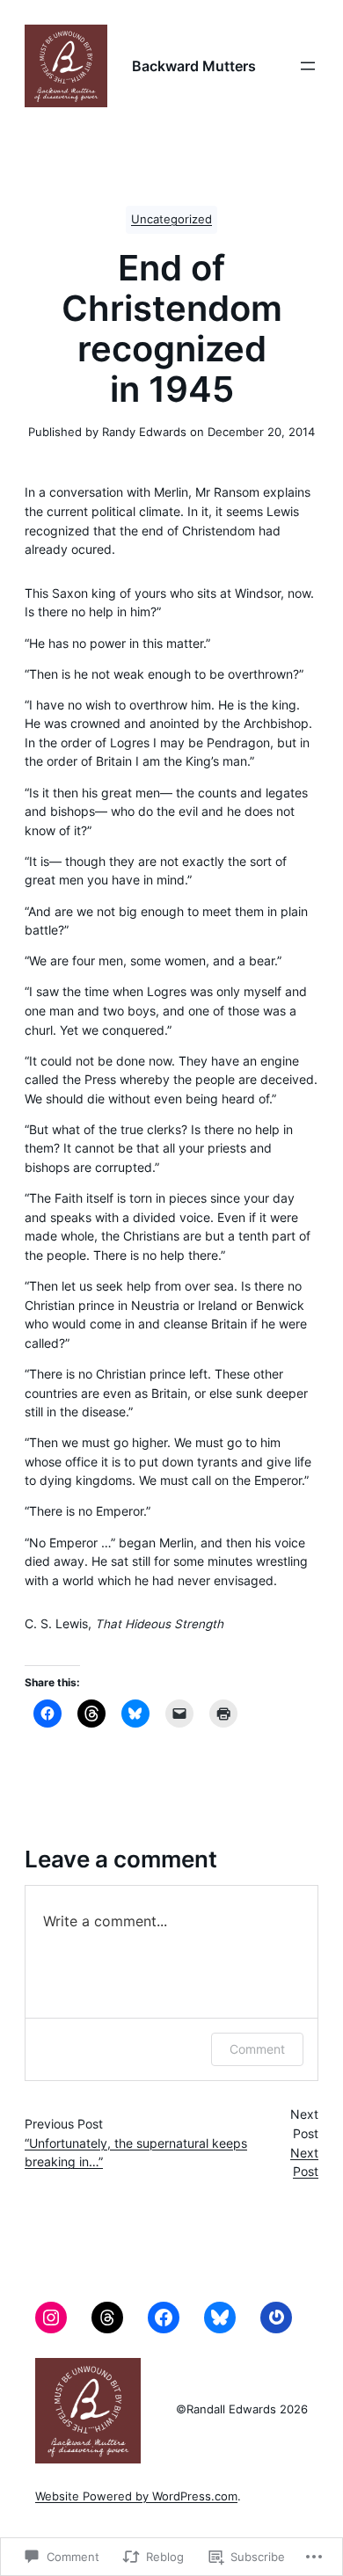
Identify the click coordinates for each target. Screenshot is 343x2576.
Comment (257, 2049)
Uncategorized (171, 219)
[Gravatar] (276, 2318)
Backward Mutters (194, 66)
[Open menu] (308, 66)
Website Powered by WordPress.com (136, 2496)
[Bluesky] (220, 2318)
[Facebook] (164, 2318)
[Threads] (107, 2318)
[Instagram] (51, 2318)
